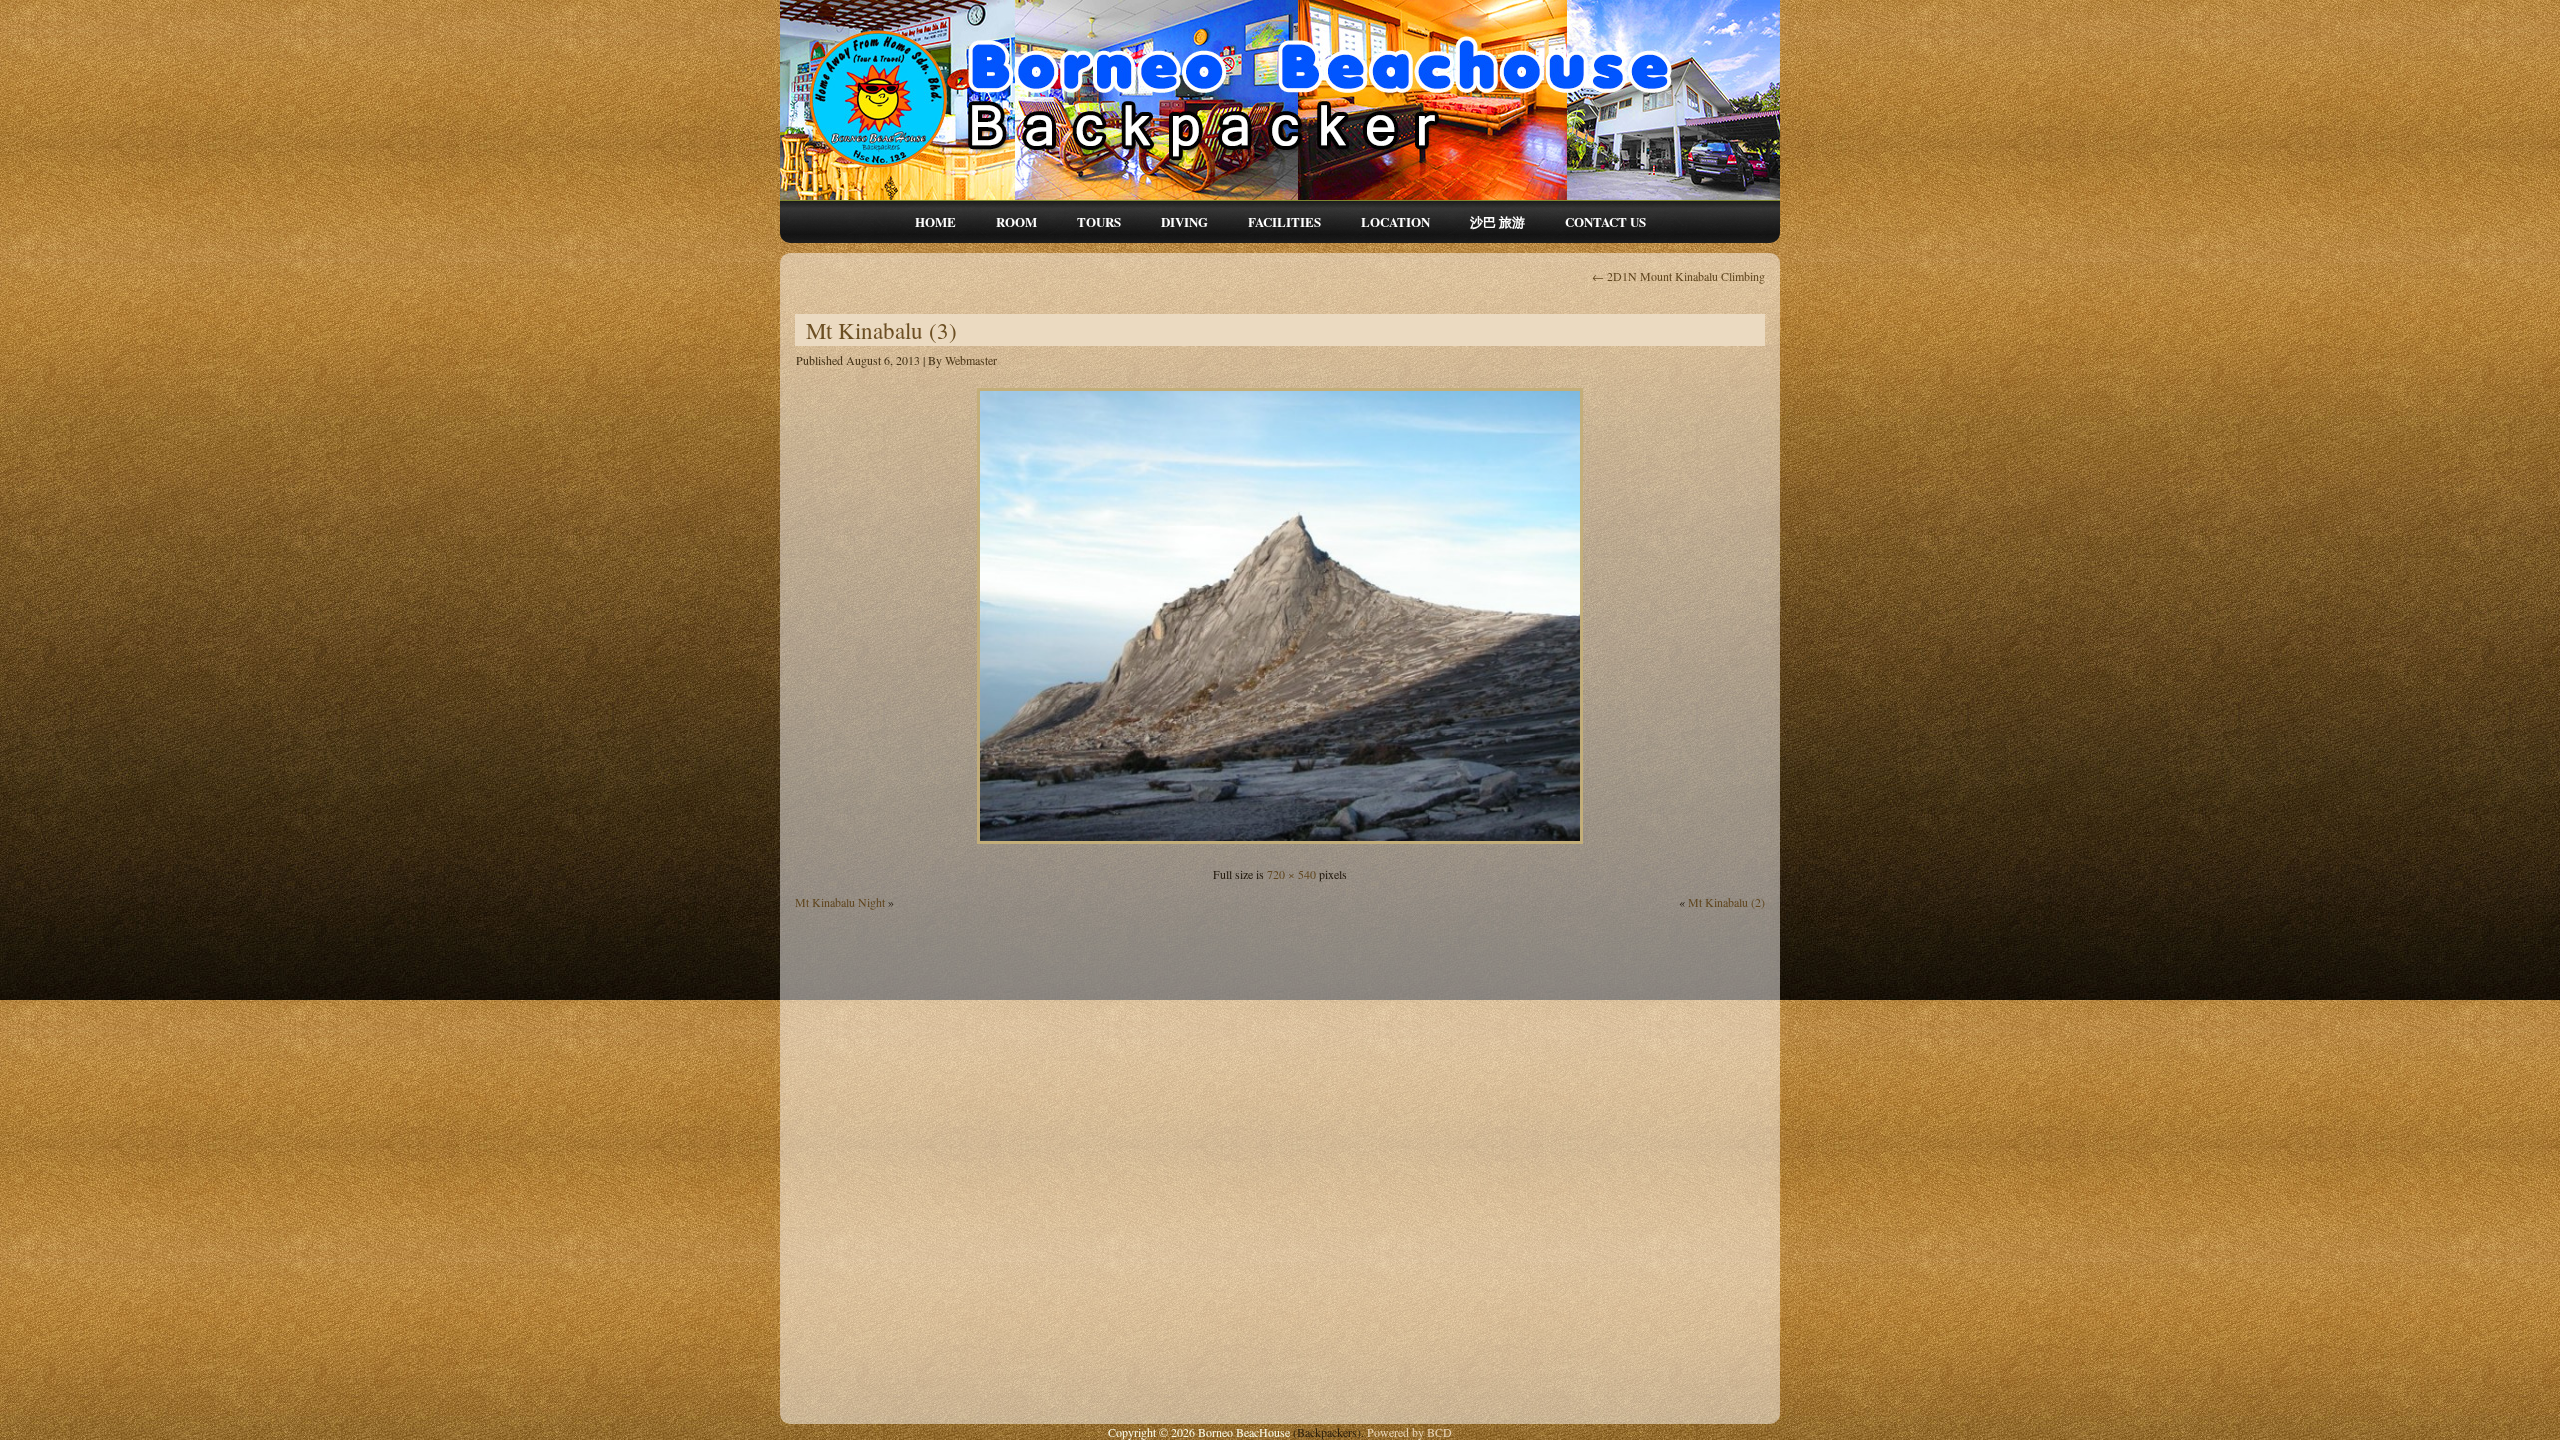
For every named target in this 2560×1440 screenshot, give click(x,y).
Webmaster (971, 360)
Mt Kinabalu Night (840, 902)
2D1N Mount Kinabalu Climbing (1678, 276)
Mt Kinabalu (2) (1726, 902)
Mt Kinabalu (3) (881, 330)
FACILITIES (1284, 221)
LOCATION (1395, 221)
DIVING (1184, 221)
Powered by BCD (1409, 1432)
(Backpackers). (1330, 1432)
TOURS (1099, 221)
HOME (935, 221)
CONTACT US (1605, 221)
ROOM (1016, 221)
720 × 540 (1291, 874)
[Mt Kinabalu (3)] (1280, 846)
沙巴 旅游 (1497, 221)
